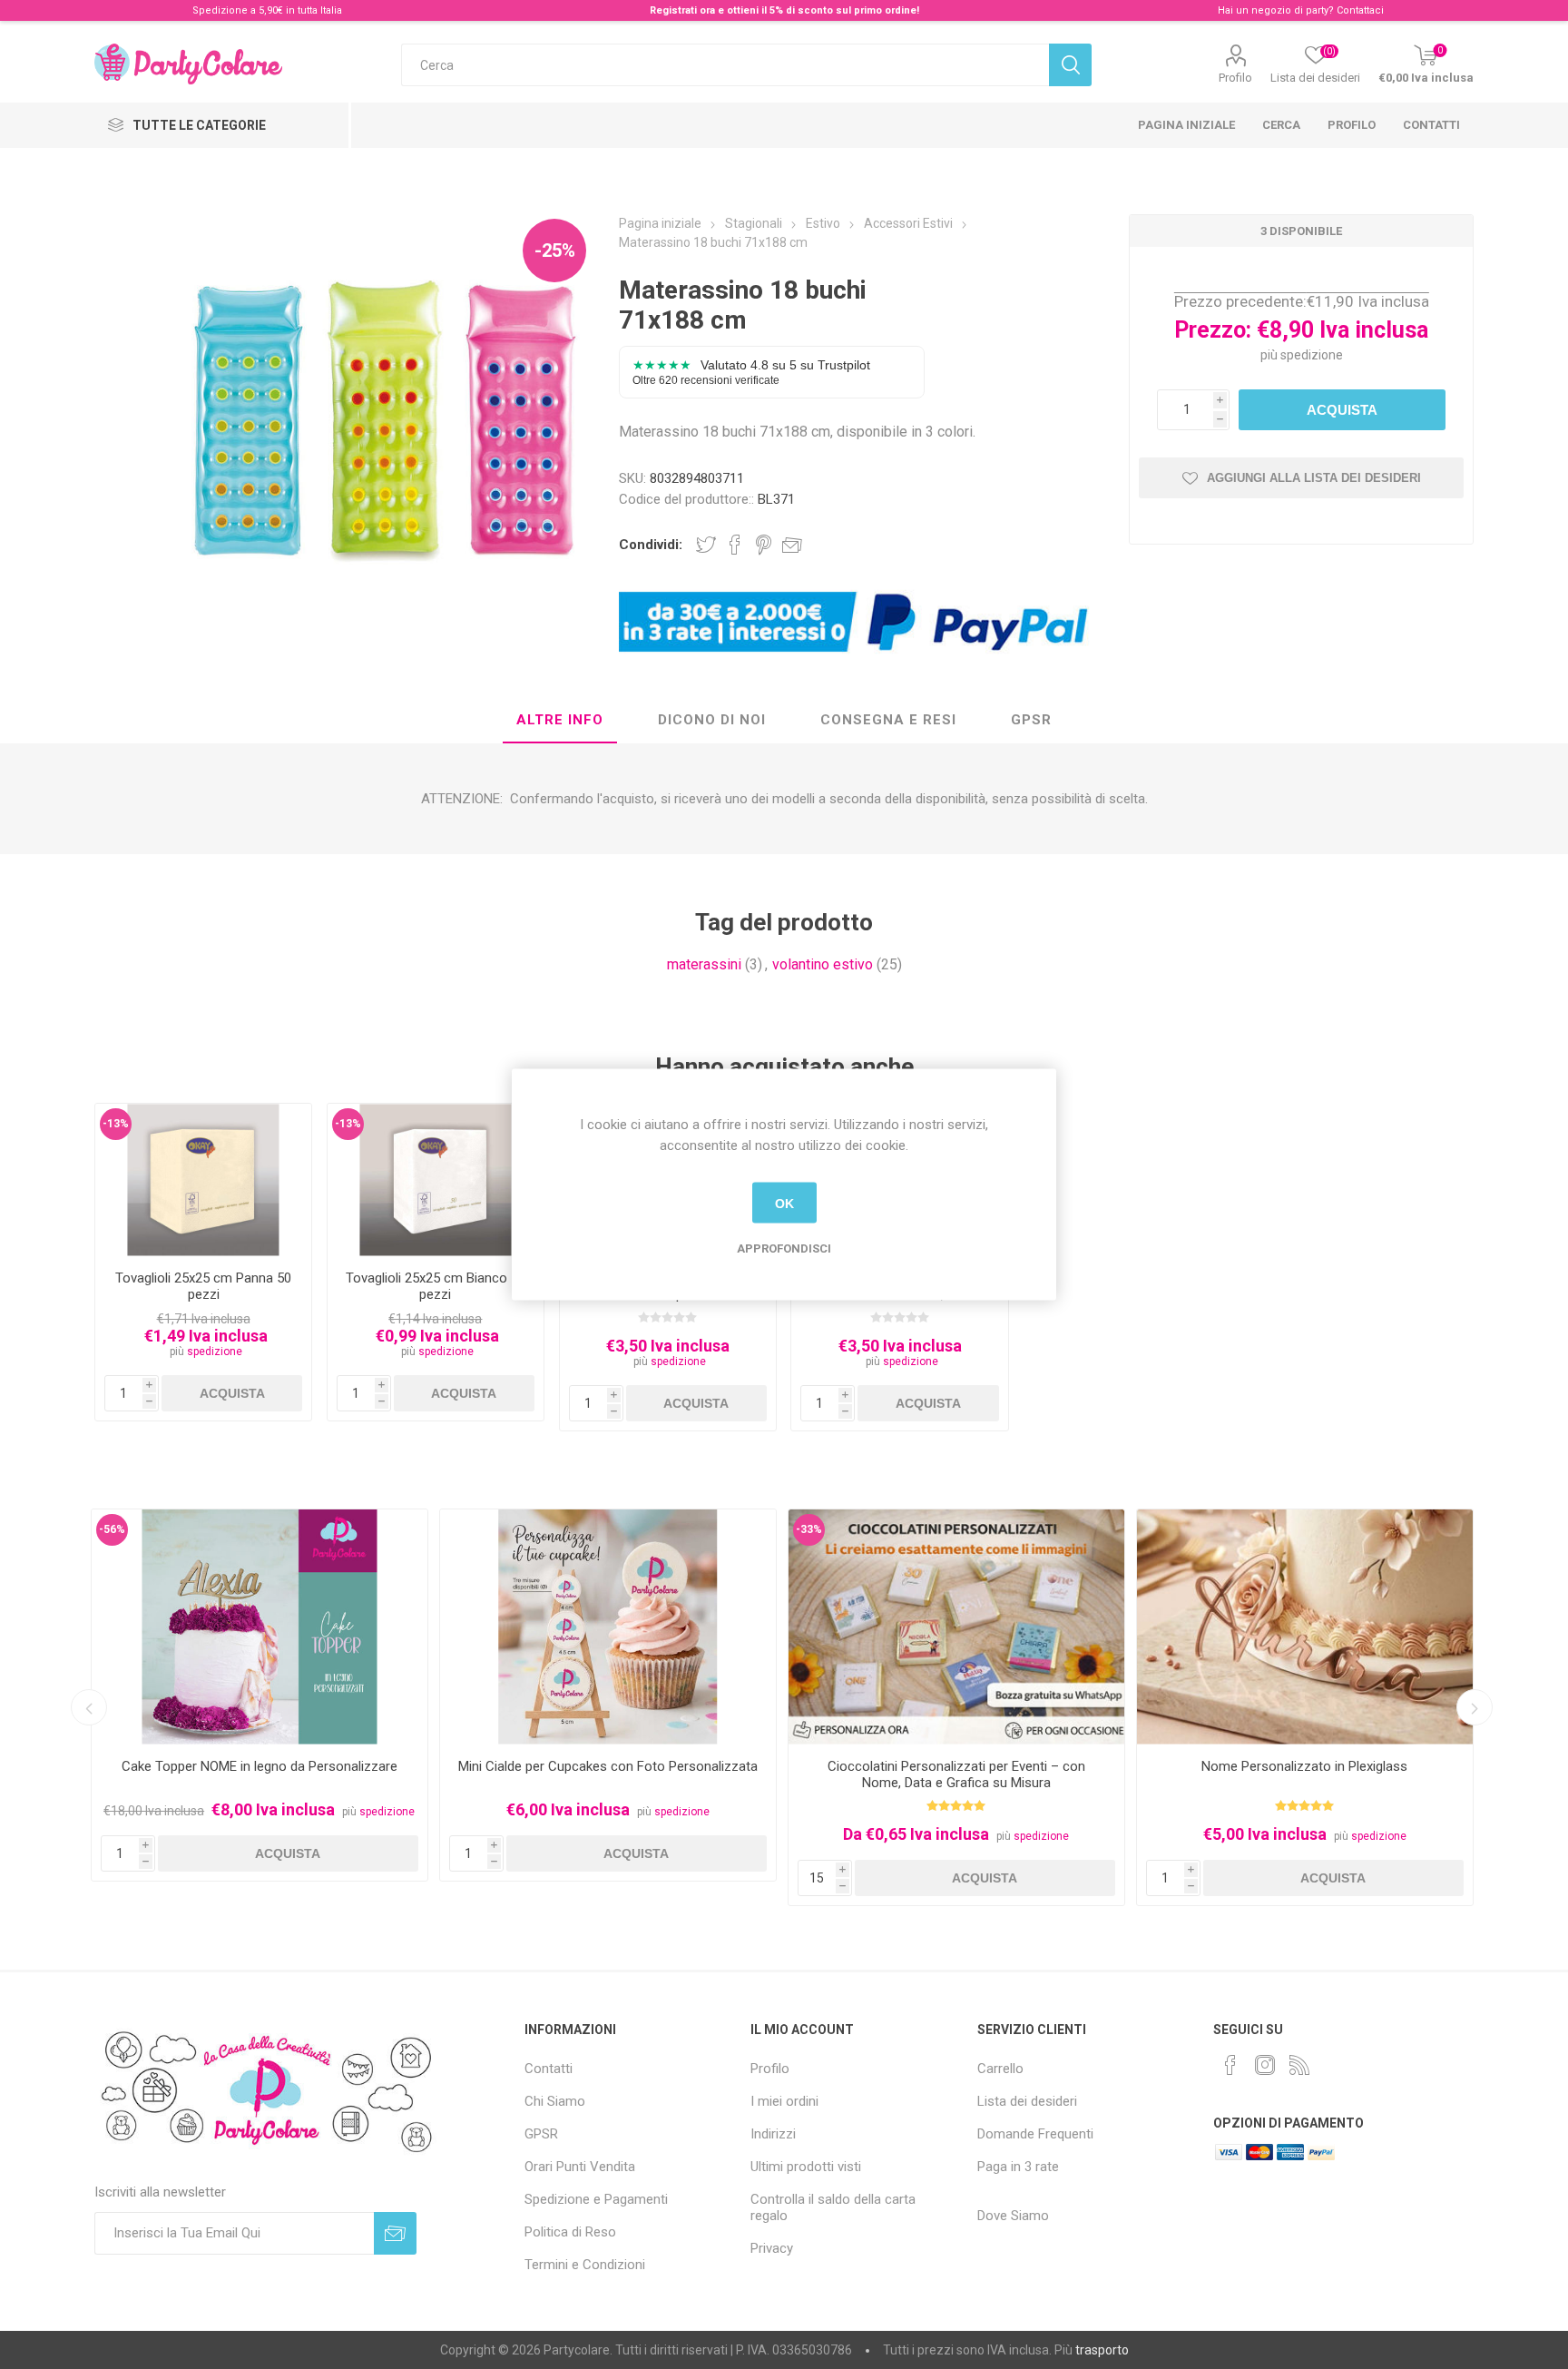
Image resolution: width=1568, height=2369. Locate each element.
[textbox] (725, 65)
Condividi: (651, 545)
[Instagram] (1265, 2065)
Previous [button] (89, 1707)
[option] (260, 1695)
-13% (116, 1124)
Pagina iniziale (1186, 125)
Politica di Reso (570, 2232)
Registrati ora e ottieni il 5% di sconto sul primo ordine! (784, 10)
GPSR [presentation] (1031, 720)
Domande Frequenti (1035, 2134)
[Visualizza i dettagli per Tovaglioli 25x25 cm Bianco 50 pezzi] (436, 1180)
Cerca (1281, 125)
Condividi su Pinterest (764, 545)
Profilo (1235, 78)
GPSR (541, 2134)
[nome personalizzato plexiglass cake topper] (1305, 1627)
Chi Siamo (555, 2101)
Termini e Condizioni (585, 2265)
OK (784, 1203)
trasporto (1102, 2350)
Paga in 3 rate (1018, 2167)
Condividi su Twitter (706, 545)
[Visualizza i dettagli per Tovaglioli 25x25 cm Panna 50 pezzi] (204, 1180)
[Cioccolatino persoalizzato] (956, 1627)
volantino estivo (823, 964)
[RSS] (1299, 2065)
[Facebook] (1230, 2065)
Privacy (772, 2248)
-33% (809, 1529)
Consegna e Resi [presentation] (888, 720)
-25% (555, 251)
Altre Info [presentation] (560, 720)
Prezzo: (1213, 330)
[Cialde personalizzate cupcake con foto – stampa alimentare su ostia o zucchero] (608, 1627)
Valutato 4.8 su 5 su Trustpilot (751, 372)
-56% (112, 1529)
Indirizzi (773, 2134)
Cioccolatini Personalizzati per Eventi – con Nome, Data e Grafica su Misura (956, 1774)
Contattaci (1360, 10)
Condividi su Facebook (735, 545)
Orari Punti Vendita (580, 2167)
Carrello (1000, 2069)
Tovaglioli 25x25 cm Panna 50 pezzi (203, 1286)
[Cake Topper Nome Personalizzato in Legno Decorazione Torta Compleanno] (260, 1627)
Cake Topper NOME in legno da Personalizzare (260, 1766)
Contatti (1431, 125)
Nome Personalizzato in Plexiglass (1304, 1766)
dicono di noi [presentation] (712, 720)
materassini (704, 964)
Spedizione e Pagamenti (596, 2199)
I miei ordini (784, 2101)
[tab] (560, 721)
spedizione (1312, 355)
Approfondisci (784, 1248)
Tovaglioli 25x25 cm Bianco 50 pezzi (436, 1286)
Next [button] (1475, 1707)
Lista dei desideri (1027, 2101)
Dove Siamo (1013, 2216)
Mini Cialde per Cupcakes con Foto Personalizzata (608, 1766)
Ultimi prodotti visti (806, 2167)
